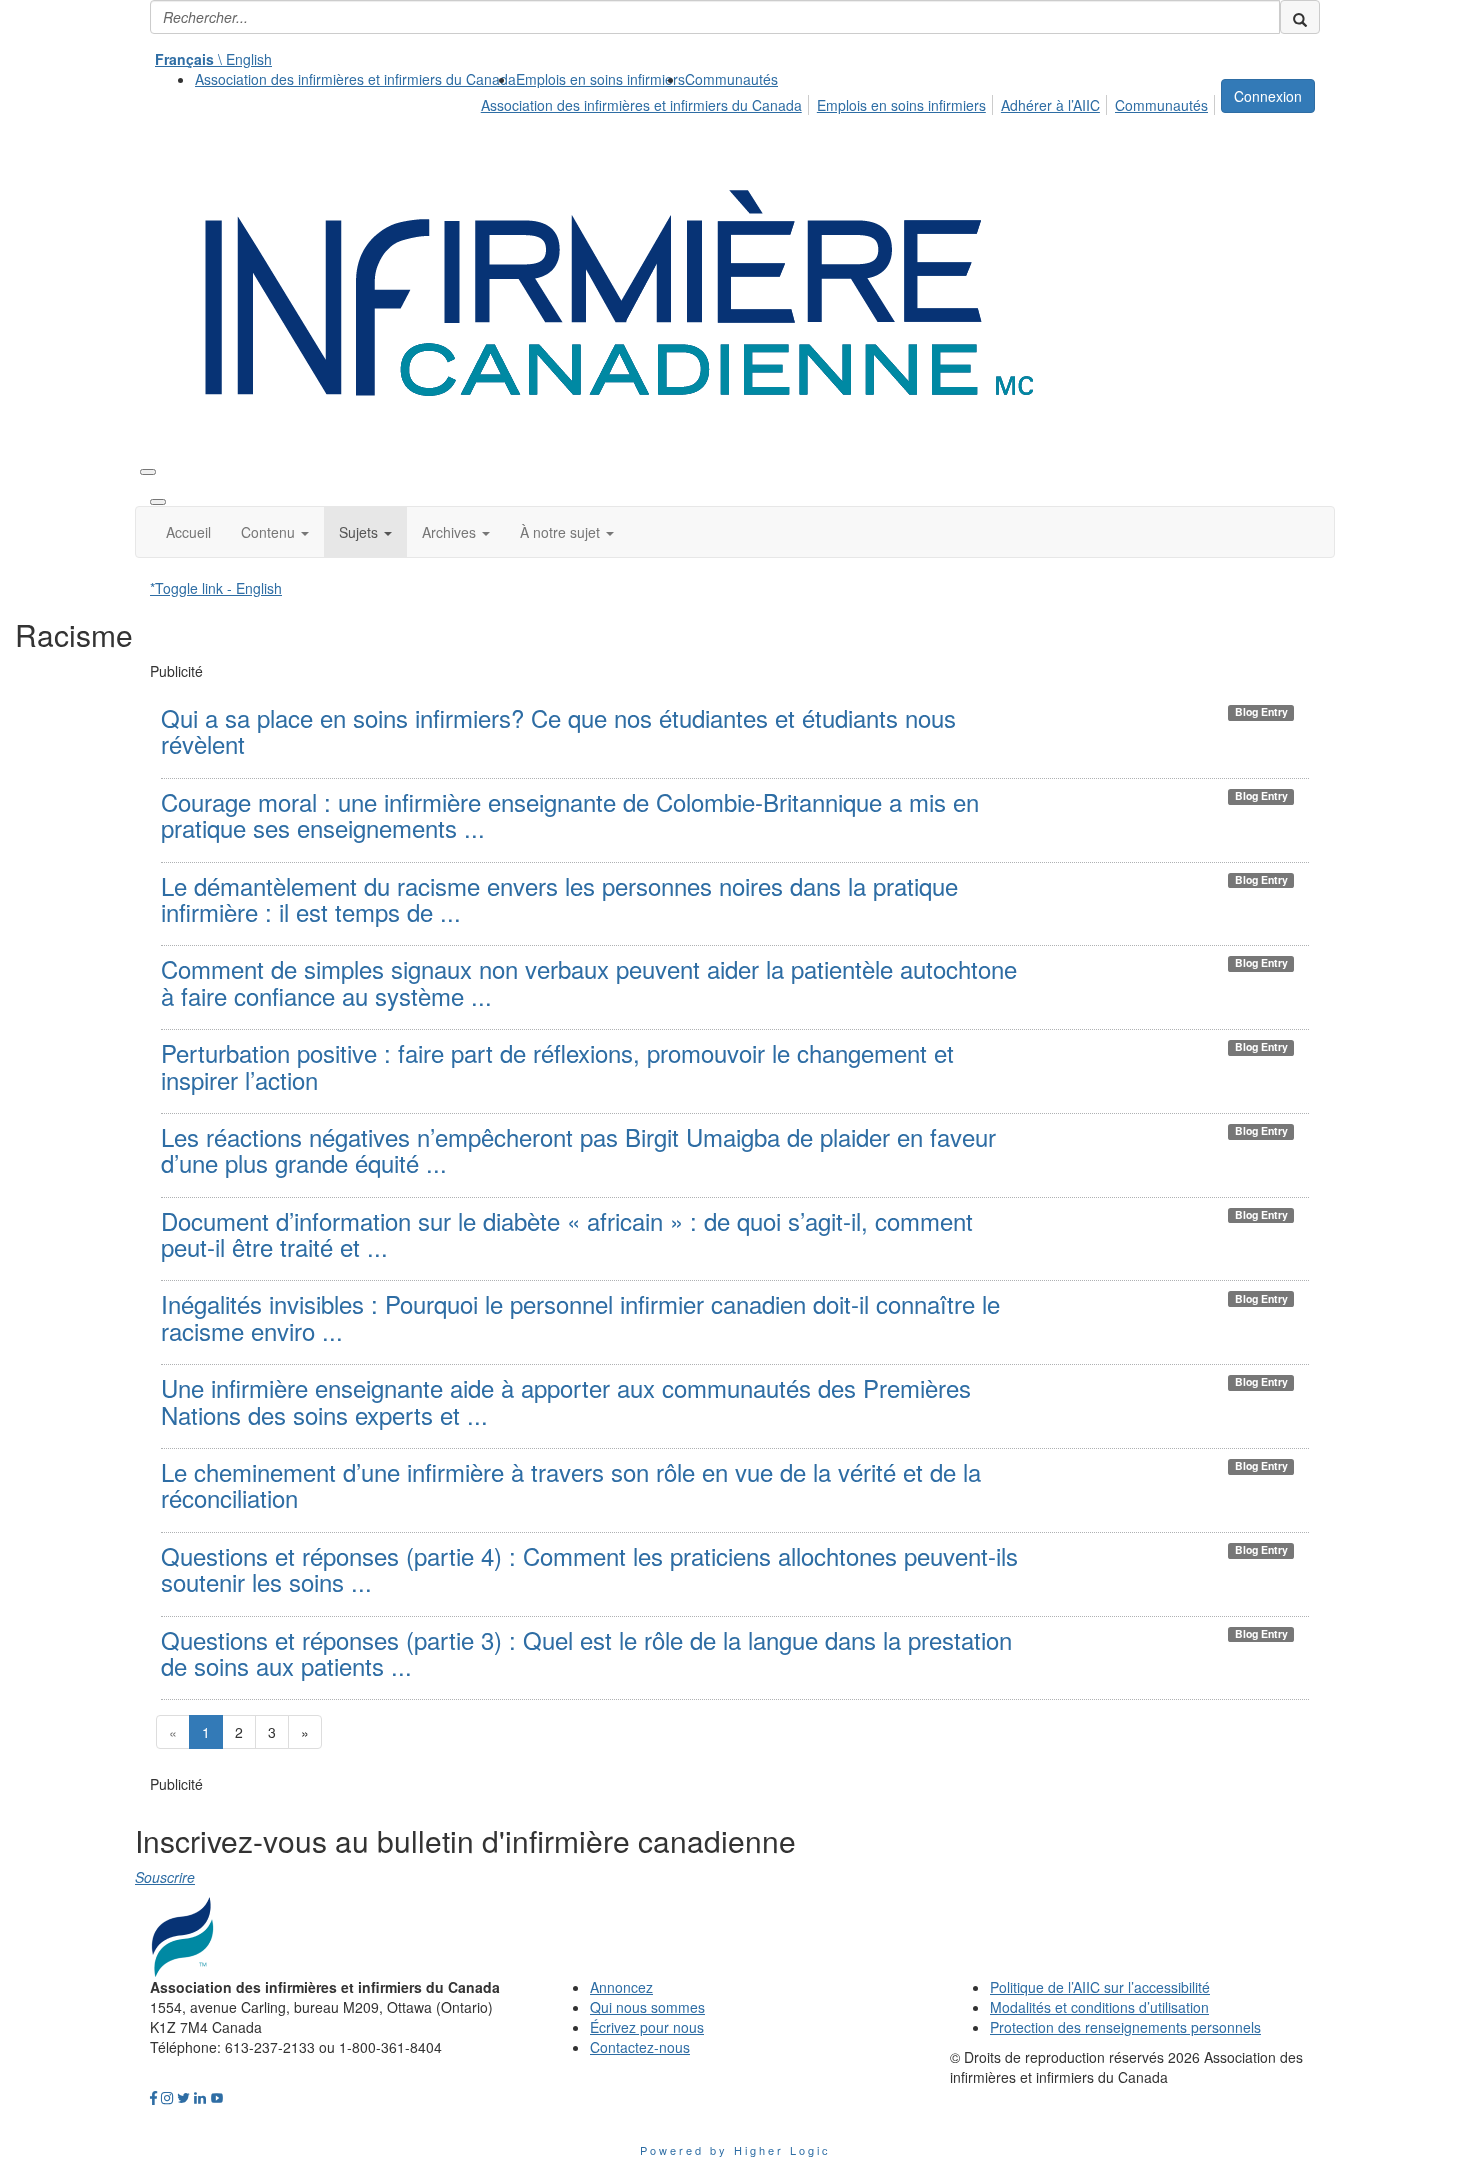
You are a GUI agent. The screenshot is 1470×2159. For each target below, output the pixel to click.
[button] (275, 532)
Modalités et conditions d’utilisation (1099, 2007)
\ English (213, 59)
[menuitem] (355, 79)
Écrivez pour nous (647, 2027)
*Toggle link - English (216, 588)
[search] (1300, 17)
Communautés (731, 79)
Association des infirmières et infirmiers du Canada (355, 79)
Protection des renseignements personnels (1125, 2027)
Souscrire (165, 1877)
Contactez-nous (640, 2047)
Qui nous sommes (647, 2007)
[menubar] (850, 102)
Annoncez (621, 1987)
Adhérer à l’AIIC (1050, 105)
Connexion (1268, 96)
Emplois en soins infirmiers (600, 79)
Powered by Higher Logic (735, 2150)
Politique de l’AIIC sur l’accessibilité (1100, 1987)
